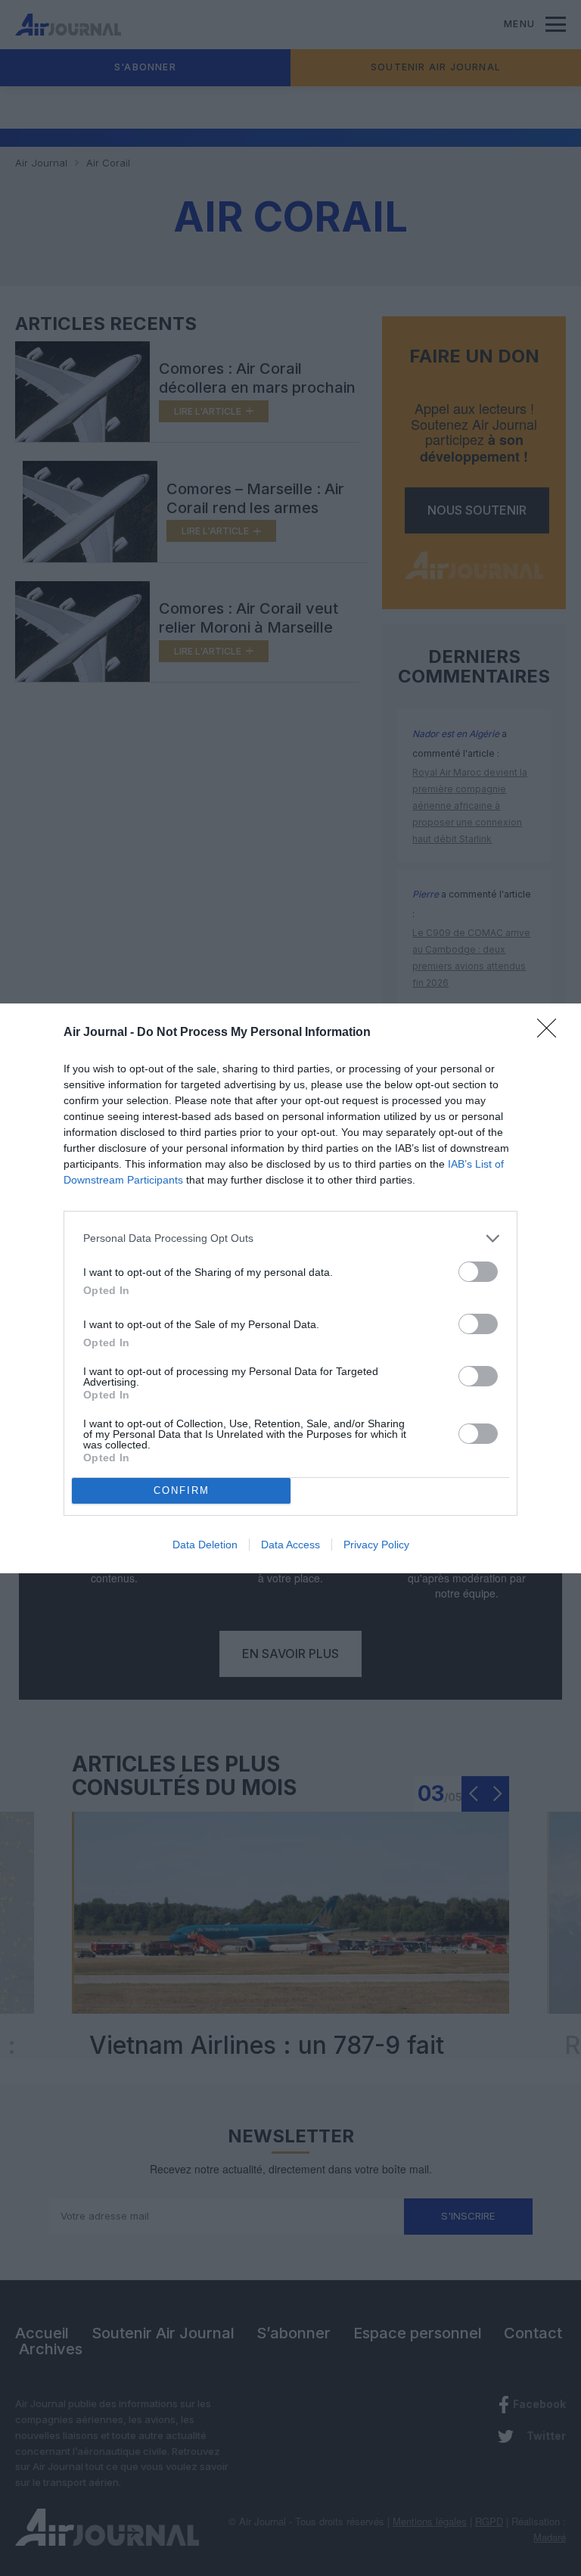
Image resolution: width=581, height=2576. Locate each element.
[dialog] (290, 1288)
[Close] (551, 1033)
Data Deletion (205, 1545)
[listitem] (290, 1238)
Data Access (290, 1545)
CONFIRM (182, 1490)
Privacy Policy (376, 1545)
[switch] (478, 1272)
